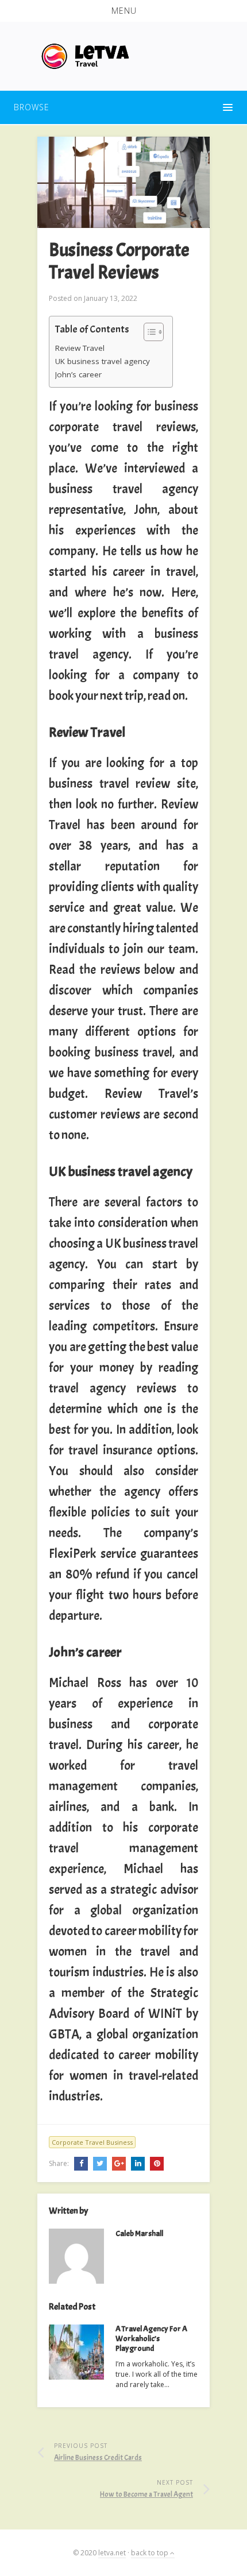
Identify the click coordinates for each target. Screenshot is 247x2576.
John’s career (78, 374)
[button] (123, 11)
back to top (150, 2553)
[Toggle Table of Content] (148, 332)
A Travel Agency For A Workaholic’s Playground (151, 2339)
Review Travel (80, 348)
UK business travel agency (103, 361)
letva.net (112, 2553)
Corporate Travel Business (92, 2142)
